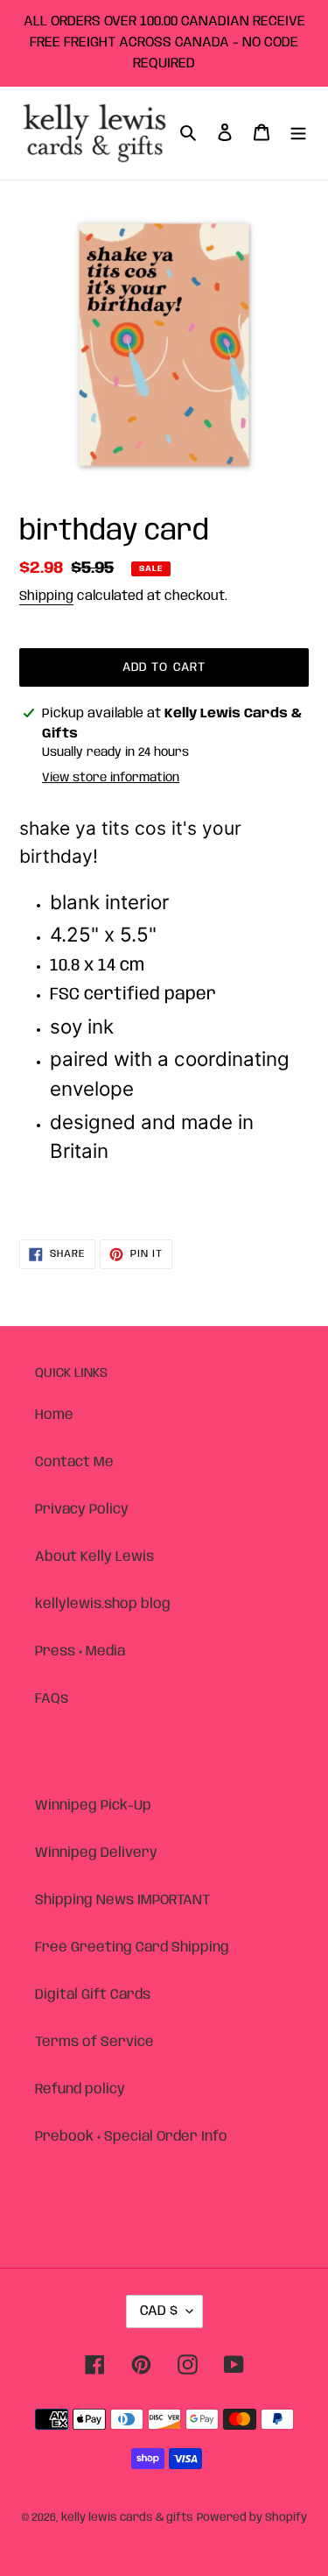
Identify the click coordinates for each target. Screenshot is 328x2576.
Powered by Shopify (252, 2518)
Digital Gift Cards (93, 1995)
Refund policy (80, 2089)
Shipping (46, 596)
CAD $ (159, 2311)
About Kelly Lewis (94, 1557)
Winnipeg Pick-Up (93, 1806)
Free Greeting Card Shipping (132, 1948)
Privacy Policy (82, 1510)
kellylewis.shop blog (103, 1604)
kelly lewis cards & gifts (127, 2518)
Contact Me (74, 1462)
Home (54, 1415)
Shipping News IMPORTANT (122, 1900)
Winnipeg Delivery (96, 1853)
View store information (111, 778)
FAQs (52, 1699)
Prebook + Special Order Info (131, 2137)
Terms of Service (94, 2042)
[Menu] (298, 133)
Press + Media (80, 1651)
